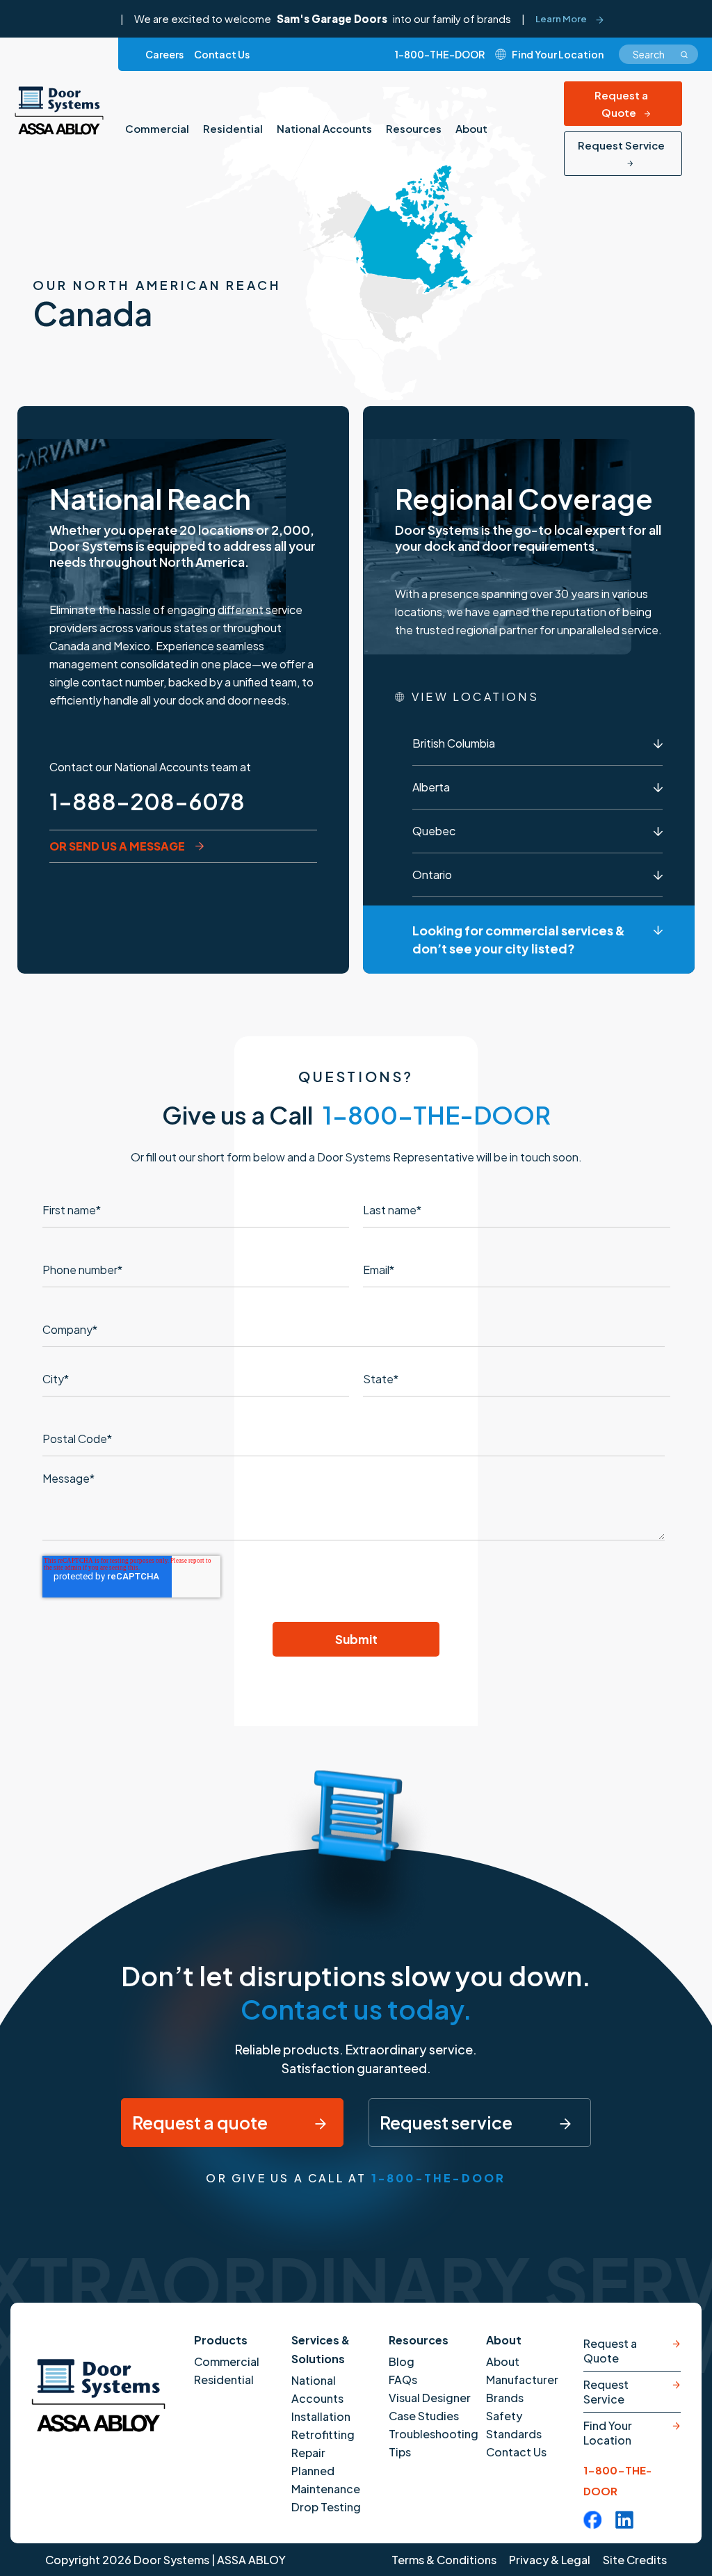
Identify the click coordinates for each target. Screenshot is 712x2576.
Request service (447, 2123)
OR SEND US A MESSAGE (117, 846)
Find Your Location (608, 2433)
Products (221, 2340)
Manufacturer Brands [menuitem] (522, 2389)
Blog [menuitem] (402, 2361)
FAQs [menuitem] (403, 2380)
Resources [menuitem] (414, 128)
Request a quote (201, 2123)
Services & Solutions (321, 2349)
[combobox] (658, 54)
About (504, 2340)
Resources (419, 2340)
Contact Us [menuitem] (222, 54)
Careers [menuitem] (164, 54)
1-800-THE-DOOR (440, 54)
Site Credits (635, 2560)
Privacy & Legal (550, 2560)
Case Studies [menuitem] (424, 2416)
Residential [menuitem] (233, 128)
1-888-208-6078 (147, 801)
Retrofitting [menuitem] (323, 2434)
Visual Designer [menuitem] (430, 2398)
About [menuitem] (471, 128)
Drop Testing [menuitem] (326, 2507)
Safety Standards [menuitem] (514, 2425)
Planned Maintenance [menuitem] (326, 2480)
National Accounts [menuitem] (324, 128)
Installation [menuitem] (321, 2416)
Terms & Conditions (444, 2560)
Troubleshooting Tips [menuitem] (434, 2443)
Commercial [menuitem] (157, 128)
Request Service (621, 145)
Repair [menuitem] (308, 2453)
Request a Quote (621, 104)
